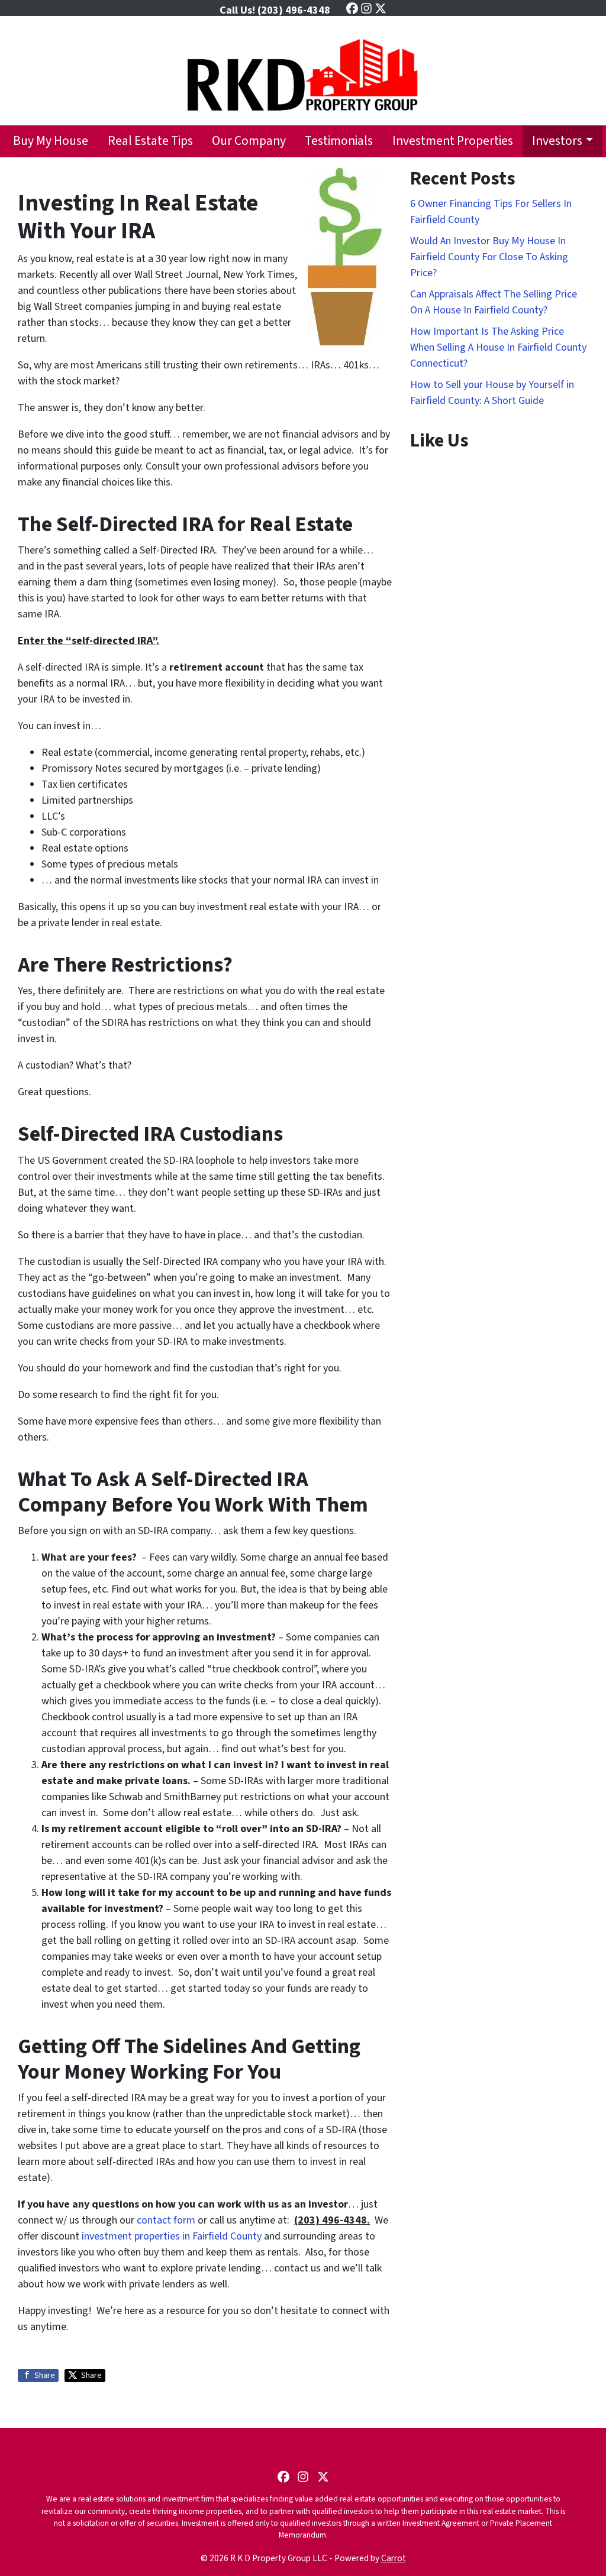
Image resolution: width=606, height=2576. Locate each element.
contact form (166, 2220)
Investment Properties (453, 141)
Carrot (394, 2558)
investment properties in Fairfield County (173, 2236)
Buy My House (51, 141)
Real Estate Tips (150, 141)
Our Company (249, 141)
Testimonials (339, 141)
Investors (557, 141)
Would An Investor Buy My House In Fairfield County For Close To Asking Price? (489, 257)
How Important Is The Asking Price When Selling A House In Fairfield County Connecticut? (498, 347)
